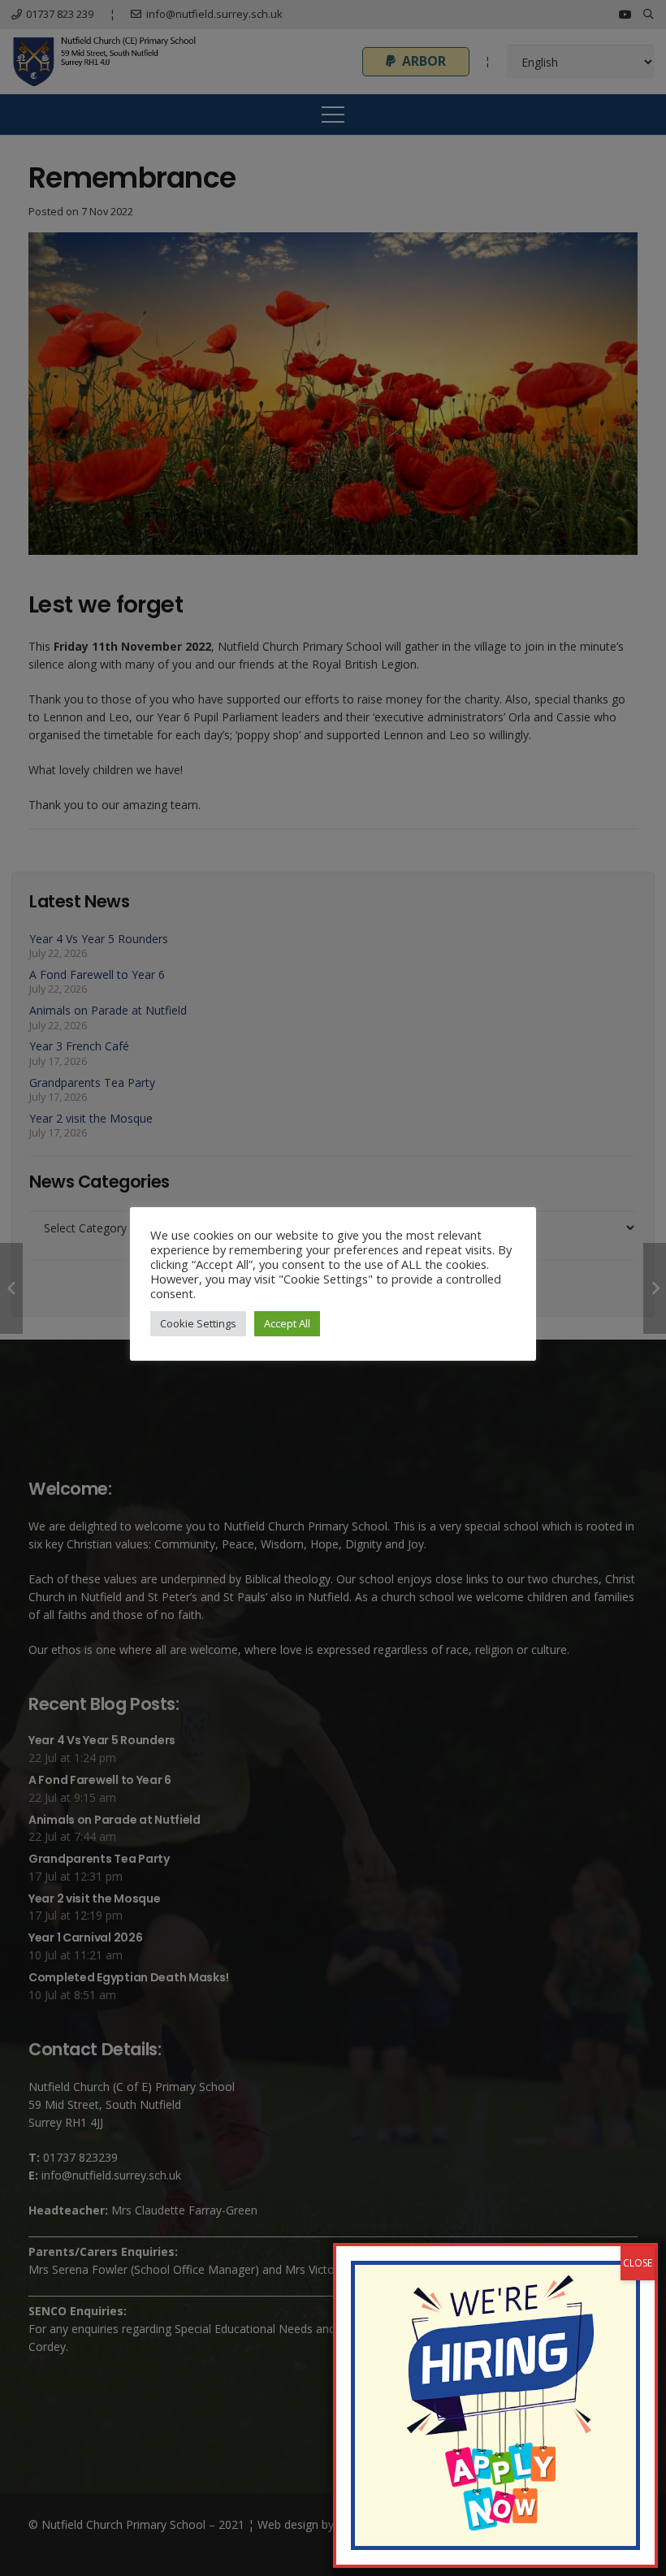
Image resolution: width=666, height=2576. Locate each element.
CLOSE (638, 2263)
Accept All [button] (287, 1323)
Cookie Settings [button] (198, 1323)
